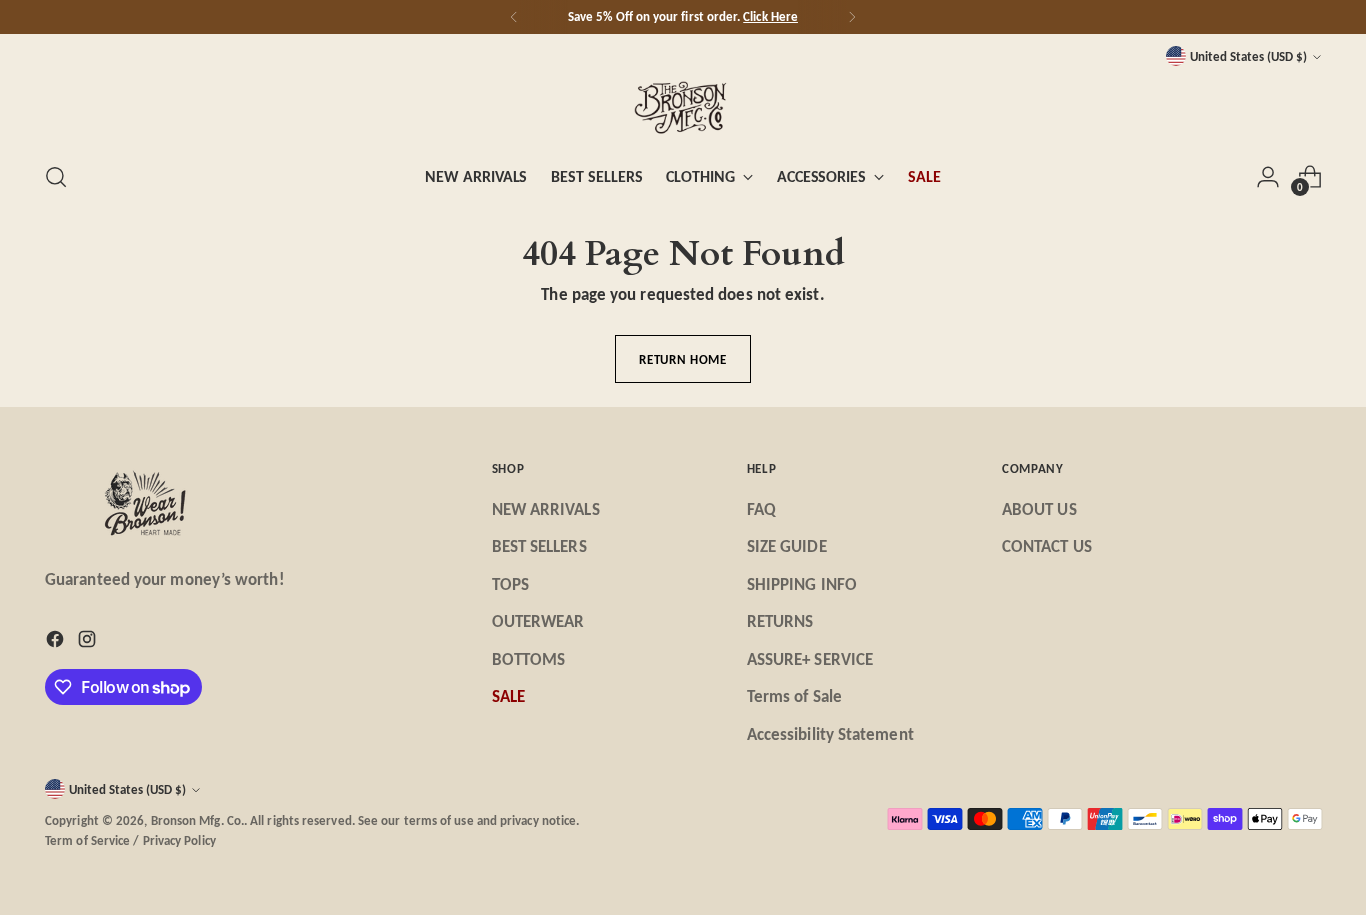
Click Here (770, 16)
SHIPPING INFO (802, 584)
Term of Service (87, 840)
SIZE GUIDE (787, 546)
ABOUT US (1039, 509)
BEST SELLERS (539, 546)
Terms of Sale (794, 696)
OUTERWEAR (538, 621)
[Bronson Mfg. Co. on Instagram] (89, 643)
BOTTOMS (529, 659)
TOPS (510, 584)
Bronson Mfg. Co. (197, 820)
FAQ (761, 509)
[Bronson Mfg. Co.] (683, 106)
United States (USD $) (1248, 56)
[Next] (852, 17)
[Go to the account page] (1268, 177)
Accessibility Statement (830, 734)
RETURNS (780, 621)
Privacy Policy (179, 840)
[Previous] (514, 17)
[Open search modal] (56, 177)
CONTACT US (1047, 546)
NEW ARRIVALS (546, 509)
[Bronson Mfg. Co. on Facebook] (57, 643)
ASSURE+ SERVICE (810, 659)
